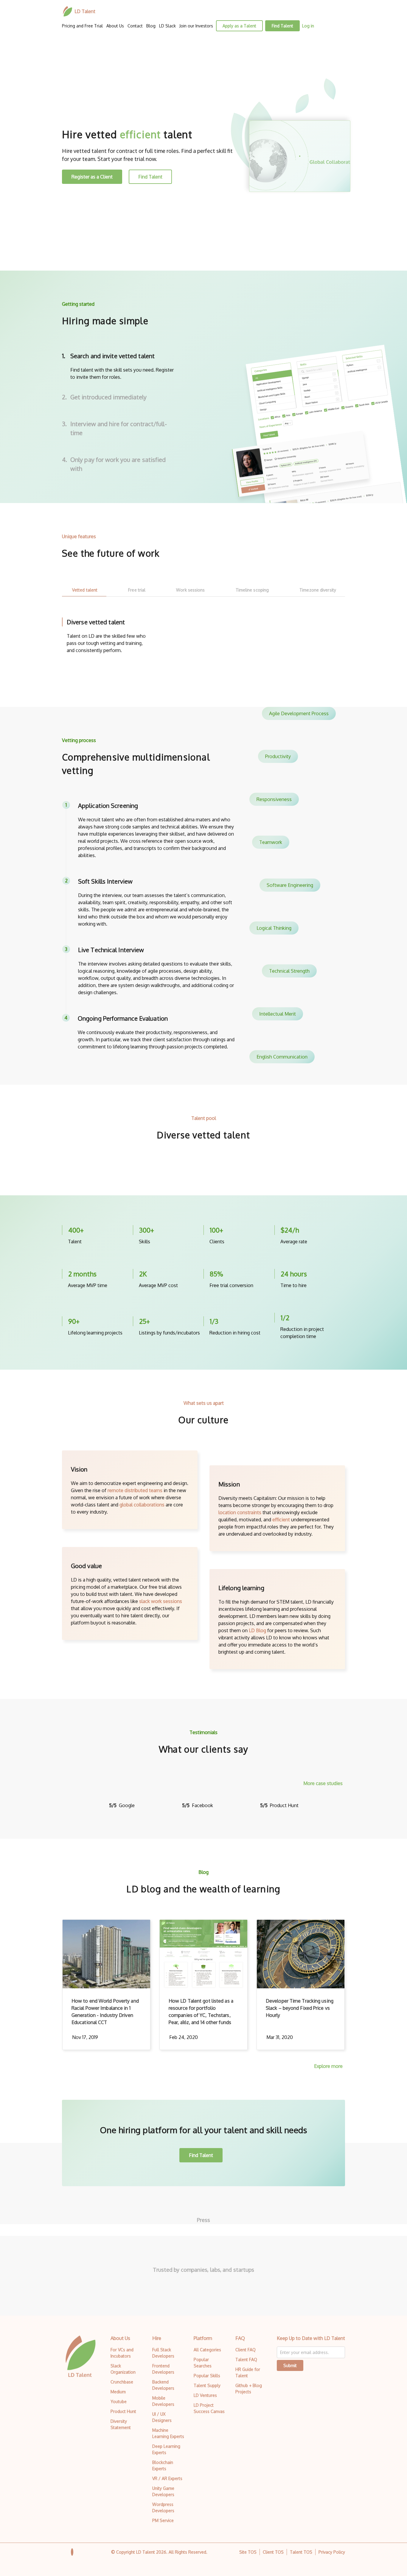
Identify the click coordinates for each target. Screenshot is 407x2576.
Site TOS (248, 2552)
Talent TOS (301, 2552)
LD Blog (257, 1630)
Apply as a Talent (239, 26)
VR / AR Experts (167, 2478)
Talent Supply (207, 2385)
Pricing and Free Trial (82, 26)
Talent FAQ (246, 2359)
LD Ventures (205, 2395)
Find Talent (282, 26)
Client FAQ (246, 2350)
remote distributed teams (135, 1490)
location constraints (240, 1512)
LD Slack (167, 26)
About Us (115, 26)
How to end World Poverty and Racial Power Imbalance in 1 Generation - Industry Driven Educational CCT (105, 2012)
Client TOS (273, 2552)
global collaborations (142, 1505)
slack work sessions (161, 1601)
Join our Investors (196, 26)
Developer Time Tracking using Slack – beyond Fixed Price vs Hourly (300, 2008)
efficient (281, 1520)
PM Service (163, 2520)
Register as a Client (92, 177)
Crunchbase (122, 2382)
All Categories (207, 2350)
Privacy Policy (332, 2552)
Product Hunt (123, 2411)
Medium (118, 2392)
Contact (135, 26)
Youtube (119, 2402)
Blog (151, 26)
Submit (290, 2365)
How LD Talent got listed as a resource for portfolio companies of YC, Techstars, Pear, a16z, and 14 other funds (201, 2012)
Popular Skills (207, 2376)
